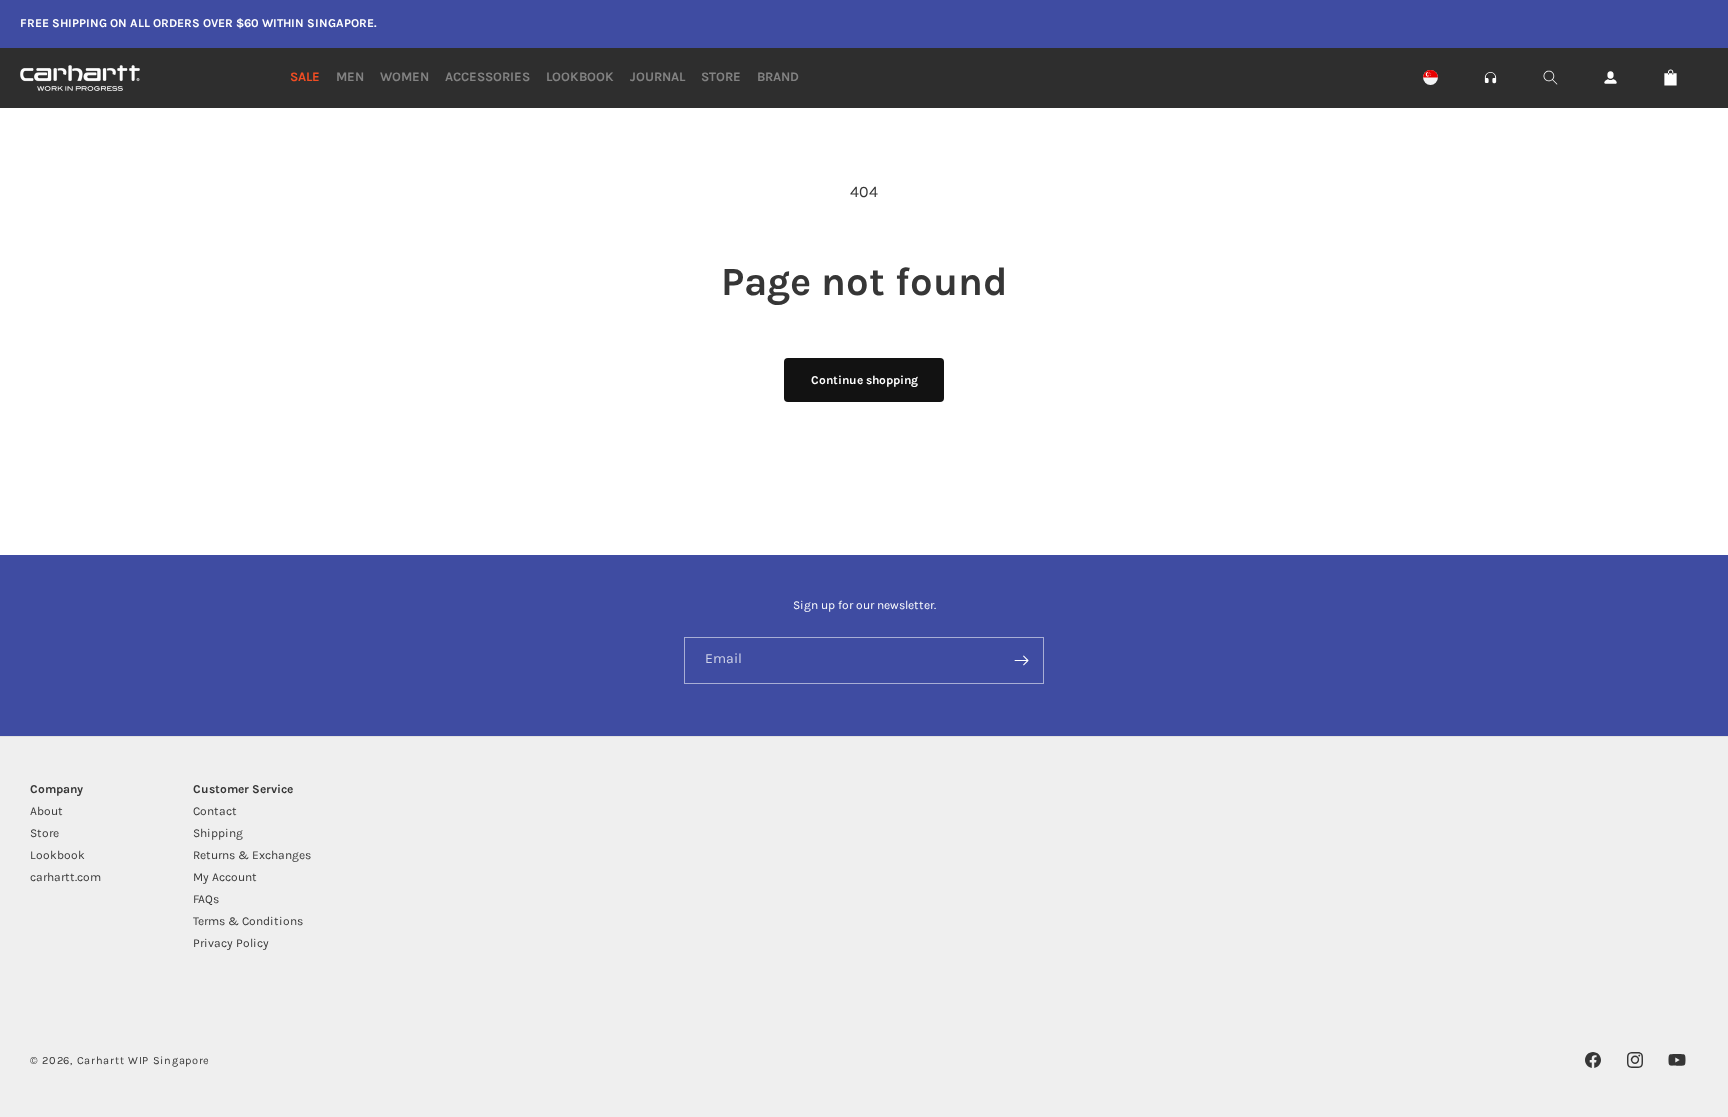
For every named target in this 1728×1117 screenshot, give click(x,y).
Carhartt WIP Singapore (143, 1060)
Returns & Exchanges (252, 855)
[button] (1490, 77)
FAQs (206, 899)
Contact (215, 811)
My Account (225, 877)
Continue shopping (864, 380)
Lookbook (57, 855)
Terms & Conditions (248, 921)
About (46, 811)
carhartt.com (65, 877)
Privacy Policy (231, 943)
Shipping (218, 833)
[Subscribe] (1021, 660)
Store (44, 833)
